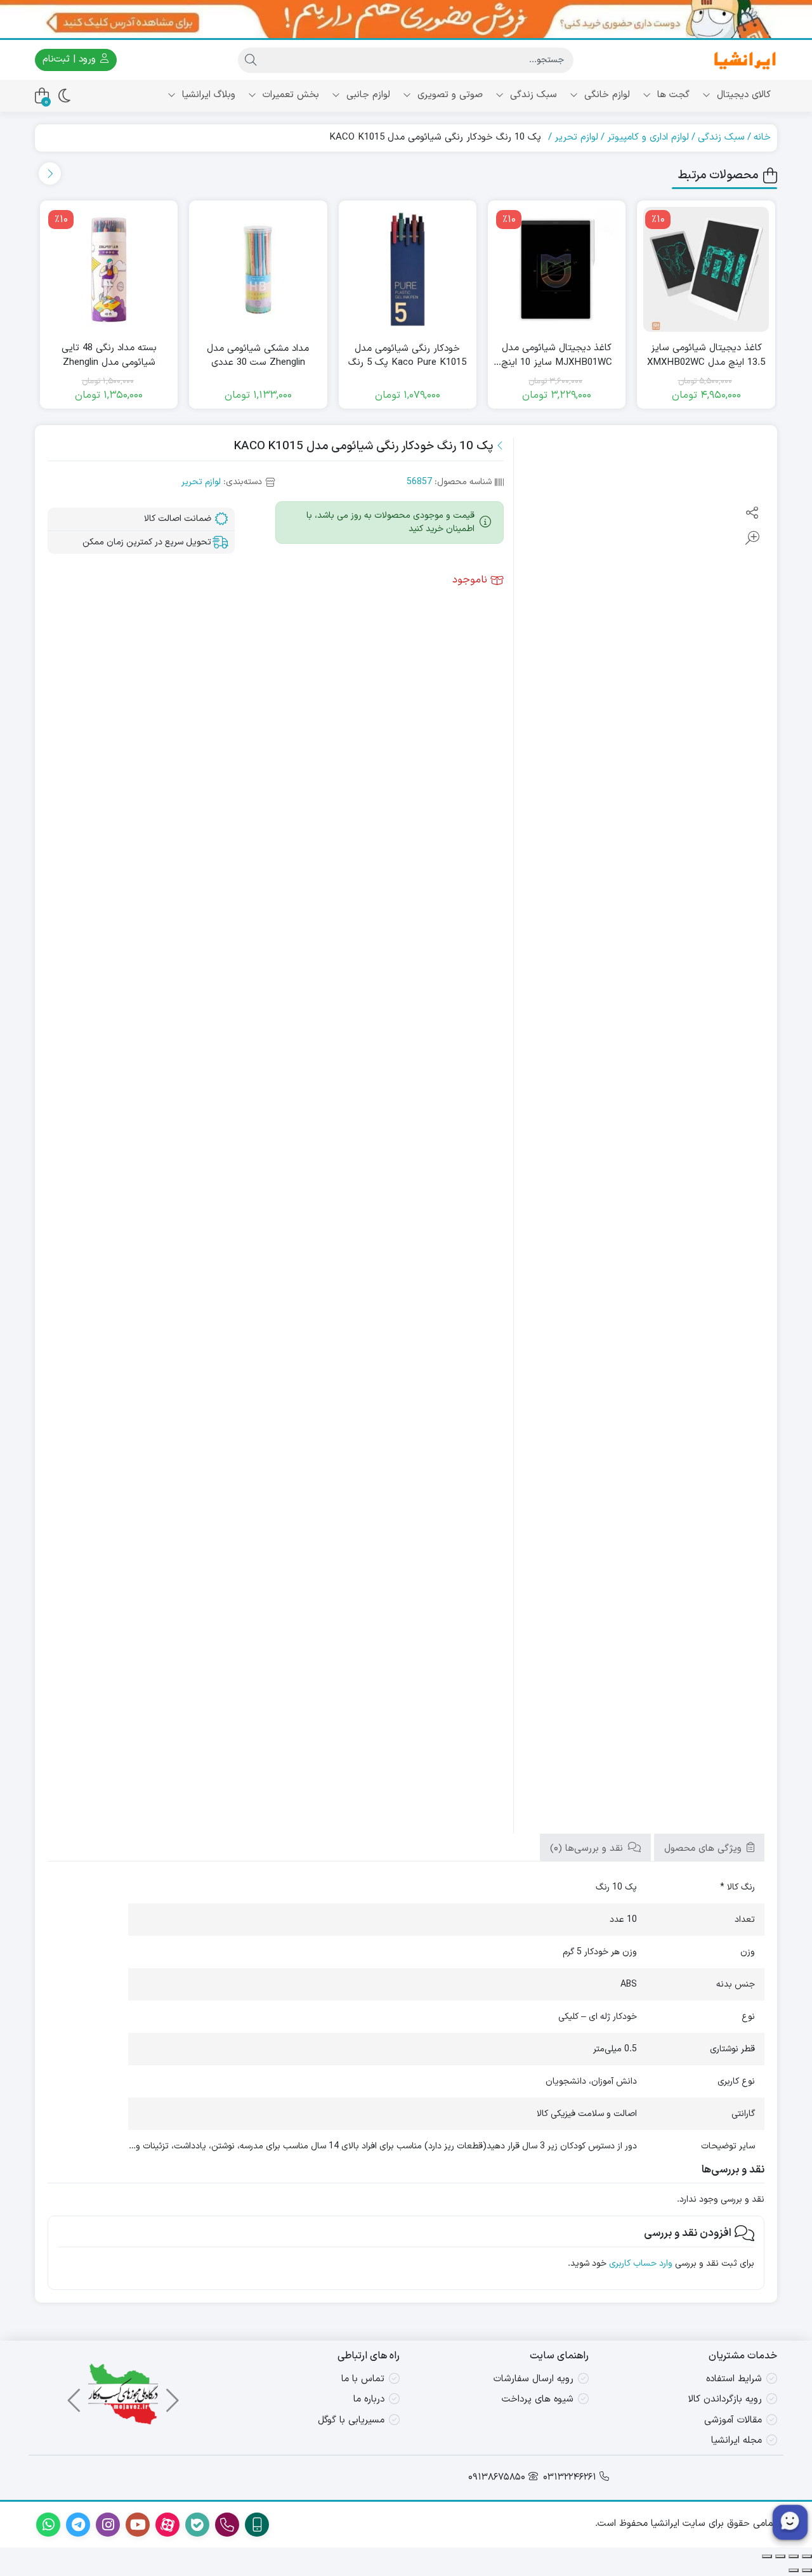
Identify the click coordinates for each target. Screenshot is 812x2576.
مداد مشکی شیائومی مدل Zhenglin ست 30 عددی (258, 356)
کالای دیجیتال (742, 95)
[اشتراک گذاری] (780, 2556)
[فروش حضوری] (406, 19)
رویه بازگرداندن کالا (725, 2399)
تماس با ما (363, 2379)
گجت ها (672, 95)
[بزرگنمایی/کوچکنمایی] (807, 2556)
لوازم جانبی (367, 95)
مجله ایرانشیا (737, 2441)
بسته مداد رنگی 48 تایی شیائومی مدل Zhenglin (109, 356)
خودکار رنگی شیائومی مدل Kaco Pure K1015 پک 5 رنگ (407, 356)
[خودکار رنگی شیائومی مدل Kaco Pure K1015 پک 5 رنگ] (408, 269)
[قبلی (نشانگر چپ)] (807, 2570)
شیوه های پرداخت (538, 2399)
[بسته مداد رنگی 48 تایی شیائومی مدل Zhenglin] (109, 269)
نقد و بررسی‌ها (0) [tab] (588, 1849)
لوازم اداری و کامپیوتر (648, 137)
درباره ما (369, 2399)
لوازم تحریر (576, 137)
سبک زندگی (532, 95)
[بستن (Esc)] (767, 2556)
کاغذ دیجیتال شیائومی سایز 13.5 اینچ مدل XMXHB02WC (706, 356)
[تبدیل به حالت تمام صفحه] (794, 2556)
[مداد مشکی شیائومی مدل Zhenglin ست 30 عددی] (258, 269)
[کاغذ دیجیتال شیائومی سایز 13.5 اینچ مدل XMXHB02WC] (706, 269)
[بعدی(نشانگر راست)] (794, 2570)
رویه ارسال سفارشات (534, 2379)
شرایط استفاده (734, 2379)
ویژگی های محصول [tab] (704, 1849)
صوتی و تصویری (449, 95)
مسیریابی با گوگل (351, 2420)
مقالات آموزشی (733, 2420)
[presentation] (50, 174)
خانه (762, 137)
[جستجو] (251, 60)
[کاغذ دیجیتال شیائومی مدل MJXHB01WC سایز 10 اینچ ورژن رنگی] (557, 269)
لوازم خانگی (606, 95)
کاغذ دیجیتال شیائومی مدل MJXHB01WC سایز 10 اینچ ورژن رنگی (557, 356)
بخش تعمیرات (289, 95)
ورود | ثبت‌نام (71, 59)
